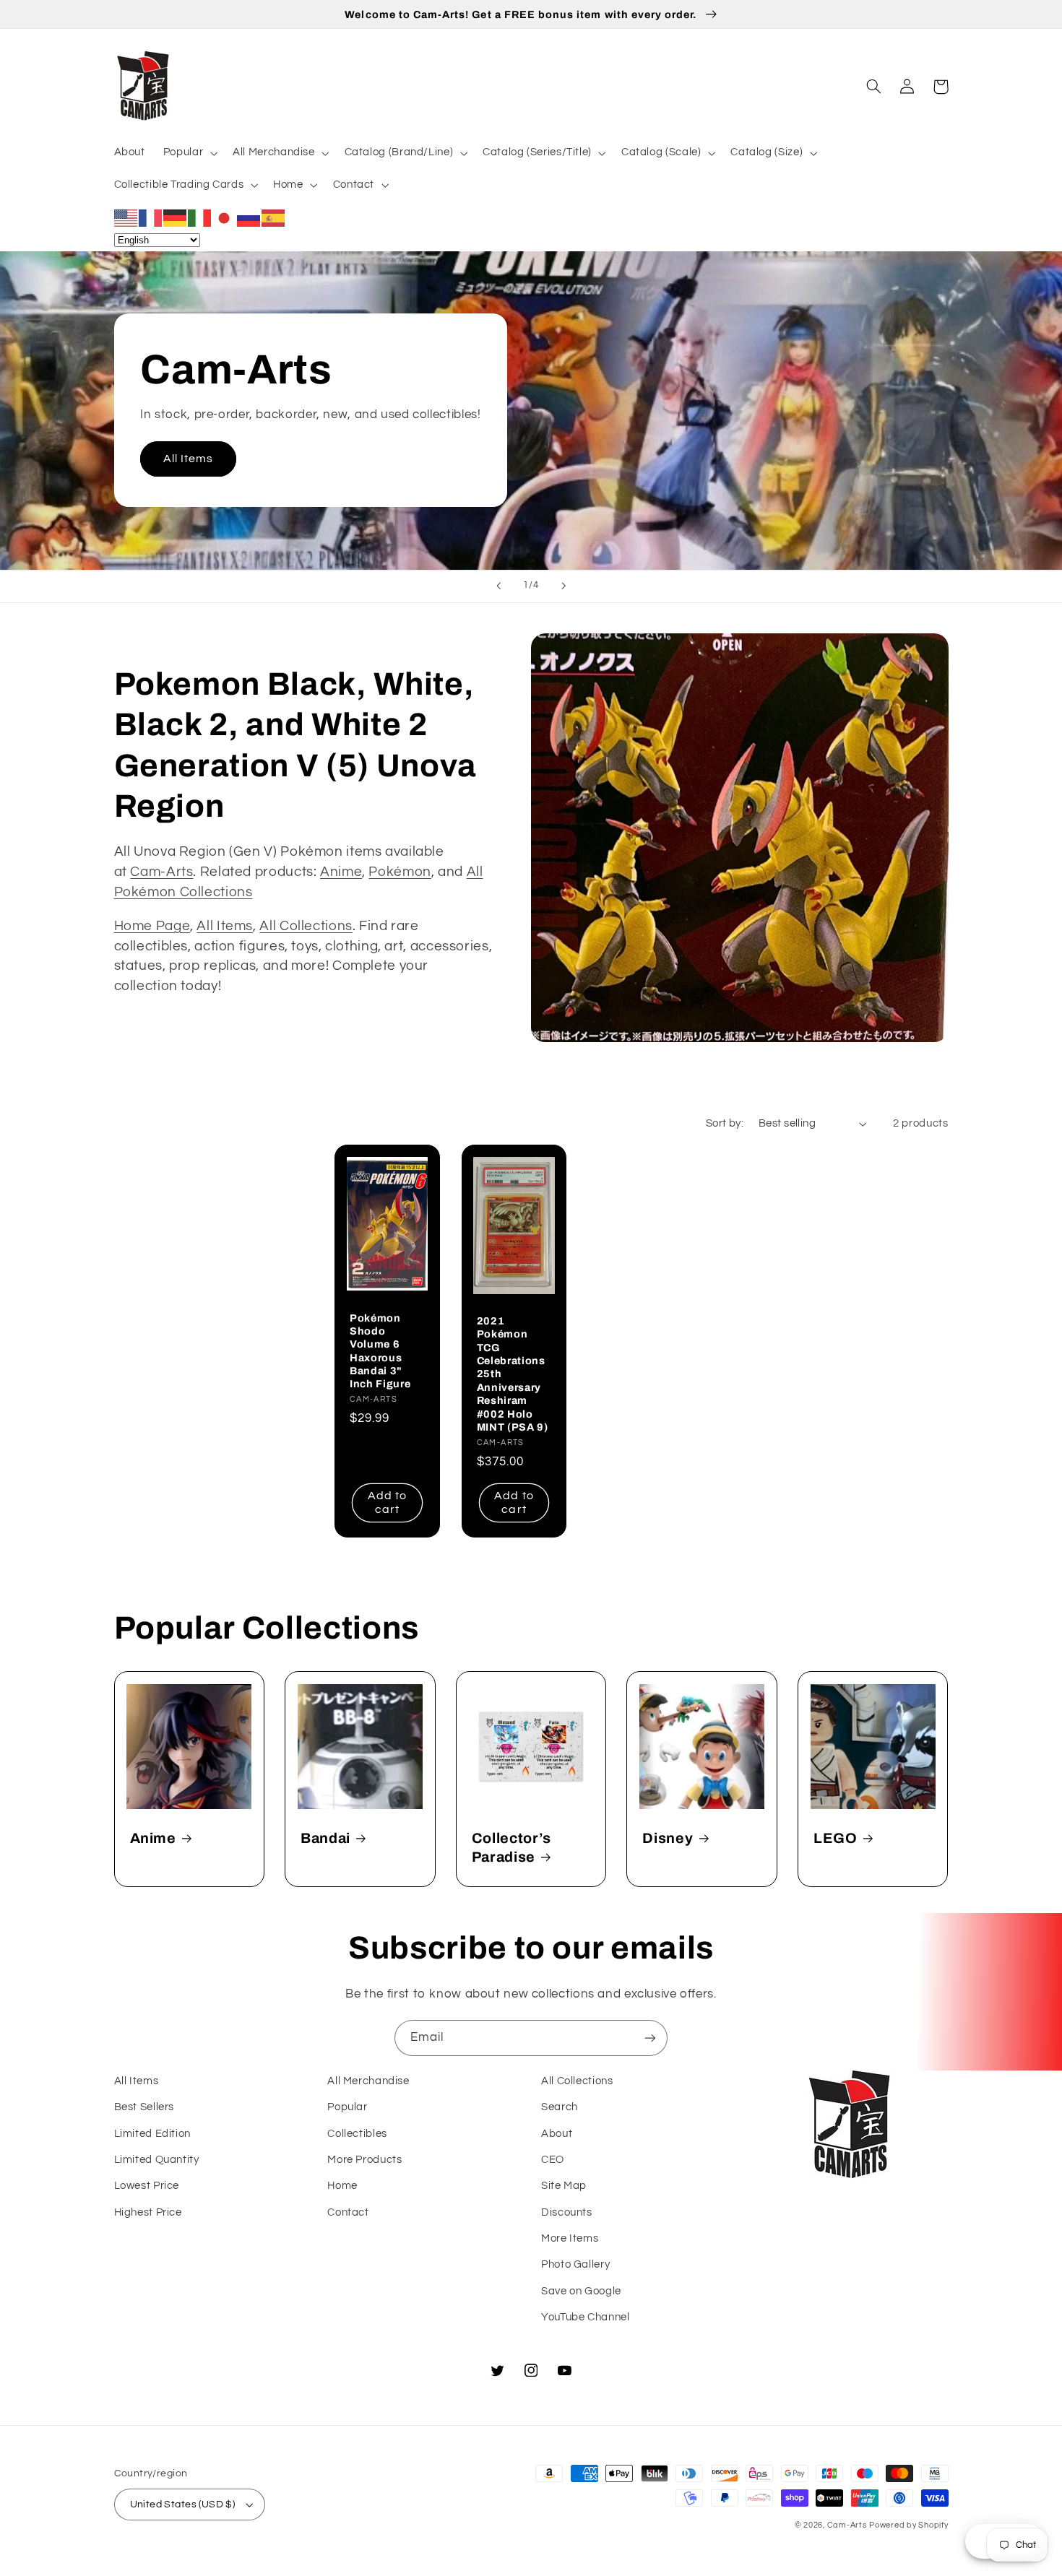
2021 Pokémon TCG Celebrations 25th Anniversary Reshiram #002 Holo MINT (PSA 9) (513, 1374)
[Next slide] (564, 586)
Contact (348, 2212)
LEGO (836, 1838)
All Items (188, 459)
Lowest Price (147, 2186)
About (557, 2134)
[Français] (151, 217)
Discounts (567, 2212)
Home (342, 2186)
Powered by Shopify (908, 2525)
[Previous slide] (498, 586)
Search (560, 2107)
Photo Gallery (575, 2264)
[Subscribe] (650, 2038)
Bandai (325, 1838)
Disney (668, 1838)
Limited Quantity (157, 2160)
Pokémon (400, 872)
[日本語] (225, 217)
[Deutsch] (176, 217)
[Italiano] (200, 217)
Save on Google (581, 2291)
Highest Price (148, 2212)
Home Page (152, 926)
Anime (341, 872)
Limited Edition (152, 2134)
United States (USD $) (183, 2505)
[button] (189, 153)
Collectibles (357, 2134)
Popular (347, 2107)
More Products (364, 2160)
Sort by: (725, 1123)
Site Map (564, 2186)
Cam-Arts (161, 872)
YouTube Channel (585, 2317)
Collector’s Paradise (511, 1847)
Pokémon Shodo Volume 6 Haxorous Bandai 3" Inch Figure (380, 1351)
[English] (126, 217)
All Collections (306, 926)
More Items (570, 2238)
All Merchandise (368, 2081)
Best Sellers (144, 2107)
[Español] (274, 217)
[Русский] (249, 217)
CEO (553, 2160)
